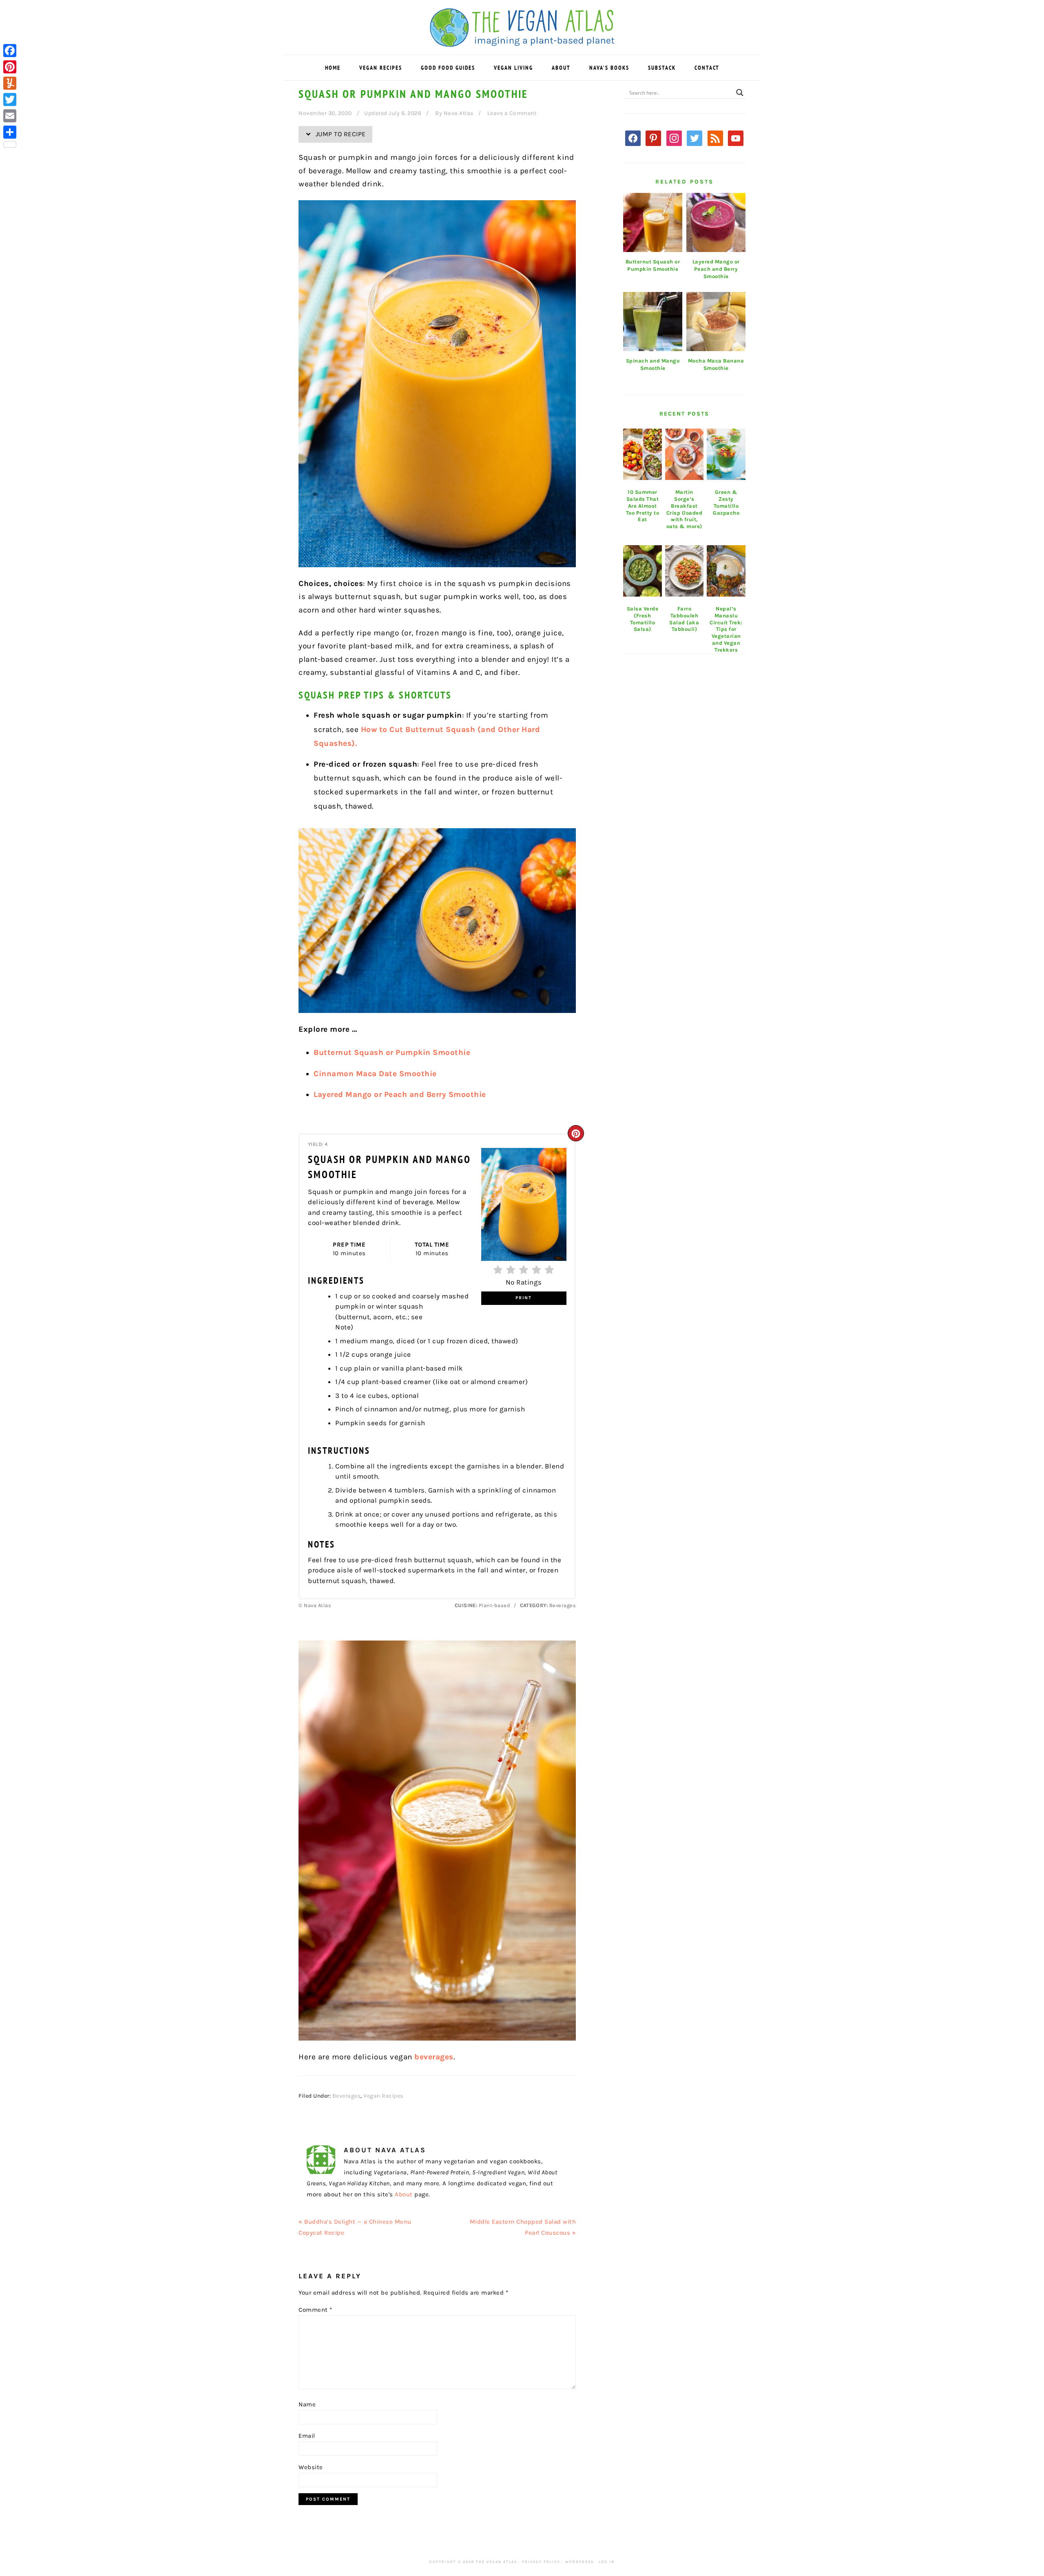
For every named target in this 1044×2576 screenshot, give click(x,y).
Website (311, 2467)
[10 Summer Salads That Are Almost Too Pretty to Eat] (643, 454)
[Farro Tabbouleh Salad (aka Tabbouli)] (685, 571)
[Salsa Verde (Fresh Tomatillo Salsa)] (643, 571)
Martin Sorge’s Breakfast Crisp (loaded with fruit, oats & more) (685, 509)
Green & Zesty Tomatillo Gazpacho (726, 502)
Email (307, 2436)
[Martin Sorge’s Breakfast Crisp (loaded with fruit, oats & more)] (685, 454)
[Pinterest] (10, 67)
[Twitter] (10, 100)
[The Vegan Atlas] (522, 42)
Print (524, 1298)
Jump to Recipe (340, 134)
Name (307, 2404)
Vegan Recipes (383, 2096)
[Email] (10, 116)
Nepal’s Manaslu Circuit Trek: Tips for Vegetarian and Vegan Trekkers (726, 629)
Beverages (347, 2096)
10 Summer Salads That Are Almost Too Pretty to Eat (643, 506)
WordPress (580, 2562)
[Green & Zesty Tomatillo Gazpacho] (726, 454)
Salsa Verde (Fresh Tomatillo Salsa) (643, 619)
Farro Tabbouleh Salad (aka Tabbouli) (684, 619)
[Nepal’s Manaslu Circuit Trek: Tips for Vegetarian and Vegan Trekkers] (726, 571)
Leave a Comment (512, 113)
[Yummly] (10, 83)
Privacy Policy (541, 2562)
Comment (315, 2310)
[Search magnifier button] (740, 93)
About (404, 2194)
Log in (607, 2562)
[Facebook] (10, 51)
